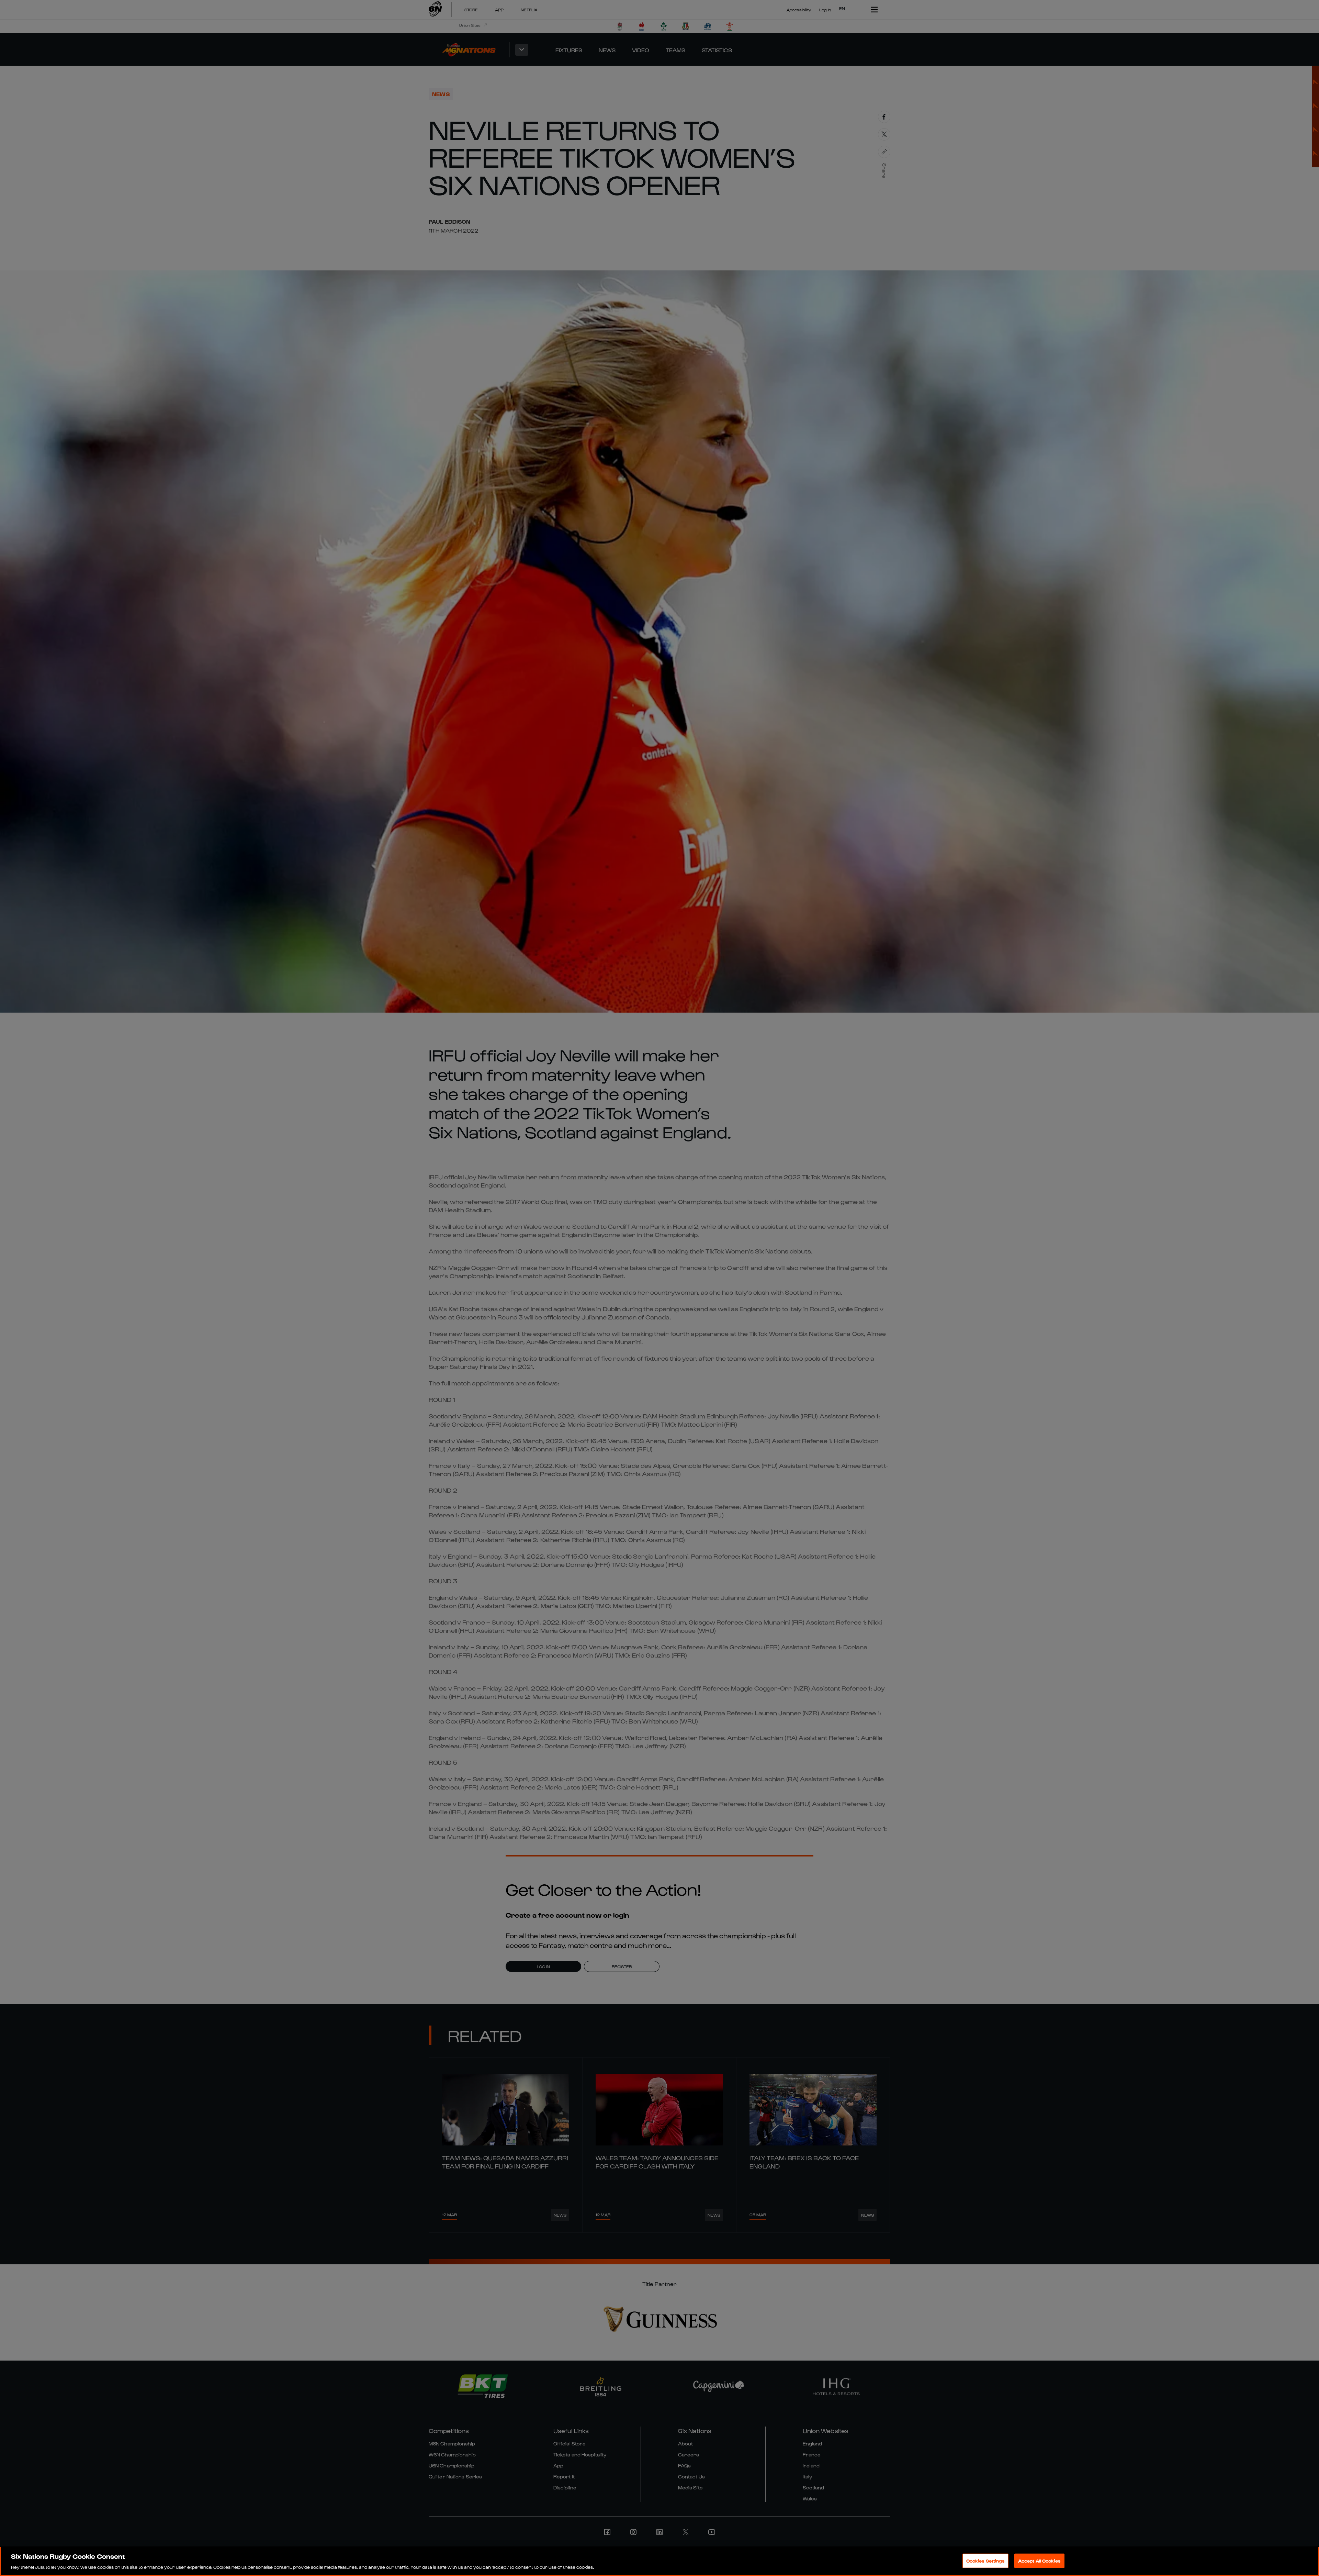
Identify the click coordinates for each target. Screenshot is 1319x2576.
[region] (659, 2561)
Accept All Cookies (1039, 2560)
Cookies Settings (985, 2560)
